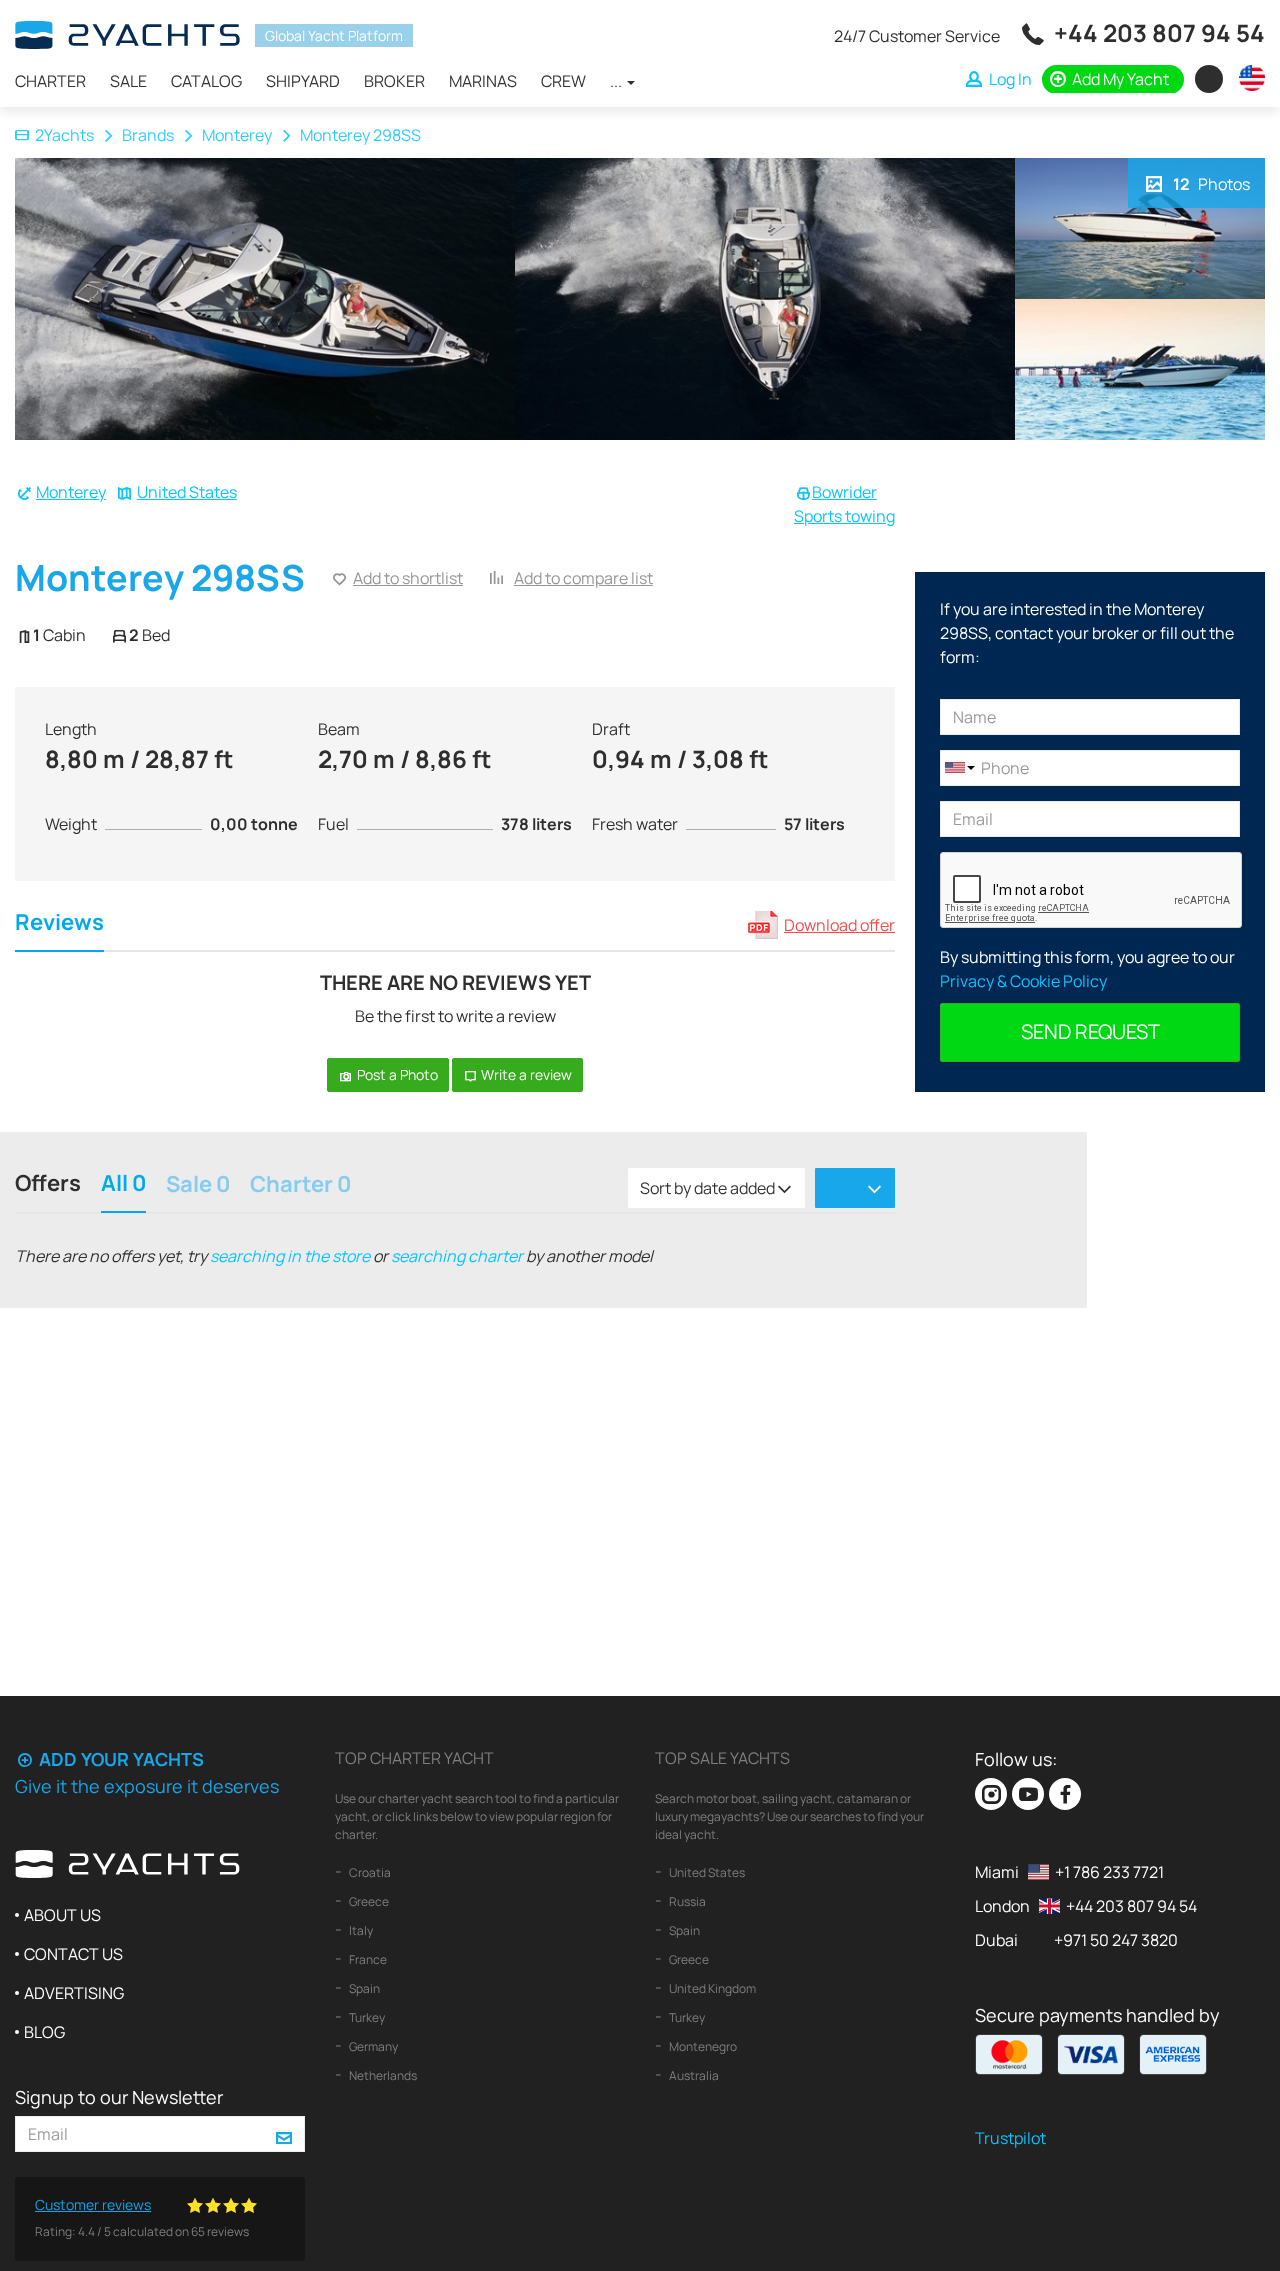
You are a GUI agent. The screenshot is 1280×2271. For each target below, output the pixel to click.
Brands (148, 135)
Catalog (206, 81)
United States (187, 492)
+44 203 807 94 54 (1159, 32)
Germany (372, 2046)
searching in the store (290, 1256)
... (617, 81)
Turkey (366, 2017)
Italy (360, 1930)
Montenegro (702, 2046)
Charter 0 (300, 1186)
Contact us (73, 1954)
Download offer (839, 925)
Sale (128, 81)
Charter (50, 81)
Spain (363, 1988)
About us (62, 1915)
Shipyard (303, 81)
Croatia (369, 1872)
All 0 (123, 1185)
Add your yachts (119, 1759)
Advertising (74, 1993)
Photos (1211, 184)
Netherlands (382, 2075)
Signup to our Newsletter (119, 2097)
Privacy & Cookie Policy (1023, 981)
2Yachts (64, 135)
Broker (394, 81)
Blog (44, 2032)
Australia (693, 2075)
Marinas (483, 81)
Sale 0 (198, 1186)
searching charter (457, 1256)
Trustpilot (1010, 2138)
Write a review (525, 1074)
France (367, 1959)
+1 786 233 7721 (1109, 1872)
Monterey (237, 135)
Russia (686, 1901)
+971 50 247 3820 (1116, 1940)
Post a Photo (396, 1074)
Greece (368, 1901)
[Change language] (1247, 78)
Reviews (59, 924)
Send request (1090, 1031)
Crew (563, 81)
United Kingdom (711, 1988)
